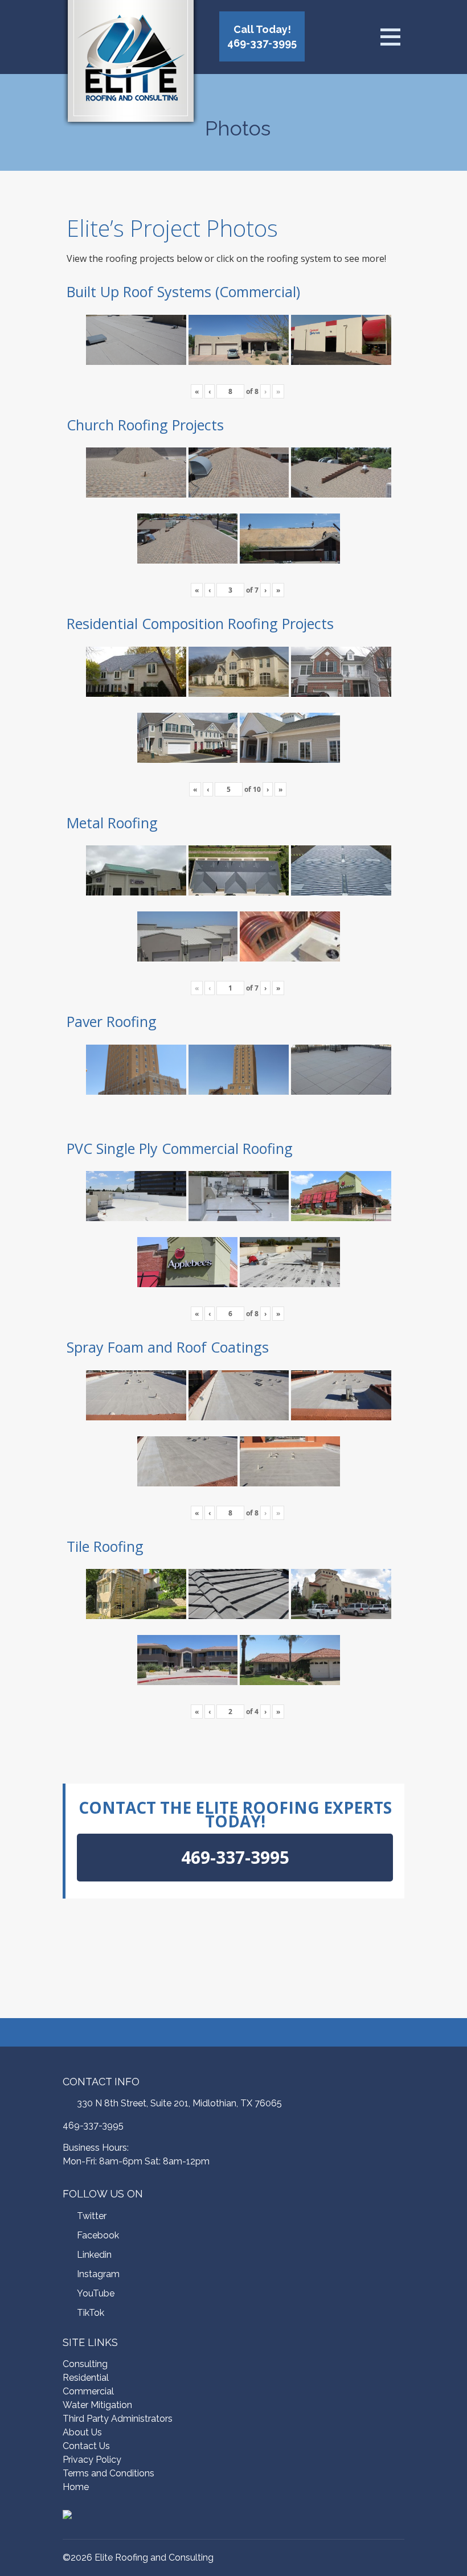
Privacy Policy (92, 2460)
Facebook (98, 2235)
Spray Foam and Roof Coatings (168, 1347)
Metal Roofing (112, 823)
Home (76, 2487)
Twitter (92, 2216)
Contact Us (86, 2446)
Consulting (85, 2364)
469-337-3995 (93, 2125)
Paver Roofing (112, 1021)
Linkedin (94, 2255)
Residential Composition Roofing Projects (200, 623)
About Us (82, 2432)
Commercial (88, 2391)
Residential (86, 2378)
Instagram (98, 2274)
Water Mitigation (97, 2405)
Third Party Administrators (118, 2419)
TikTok (91, 2313)
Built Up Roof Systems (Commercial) (183, 291)
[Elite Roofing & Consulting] (131, 65)
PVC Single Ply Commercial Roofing (180, 1148)
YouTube (96, 2293)
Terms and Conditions (108, 2473)
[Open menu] (390, 37)
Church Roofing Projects (145, 425)
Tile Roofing (105, 1546)
